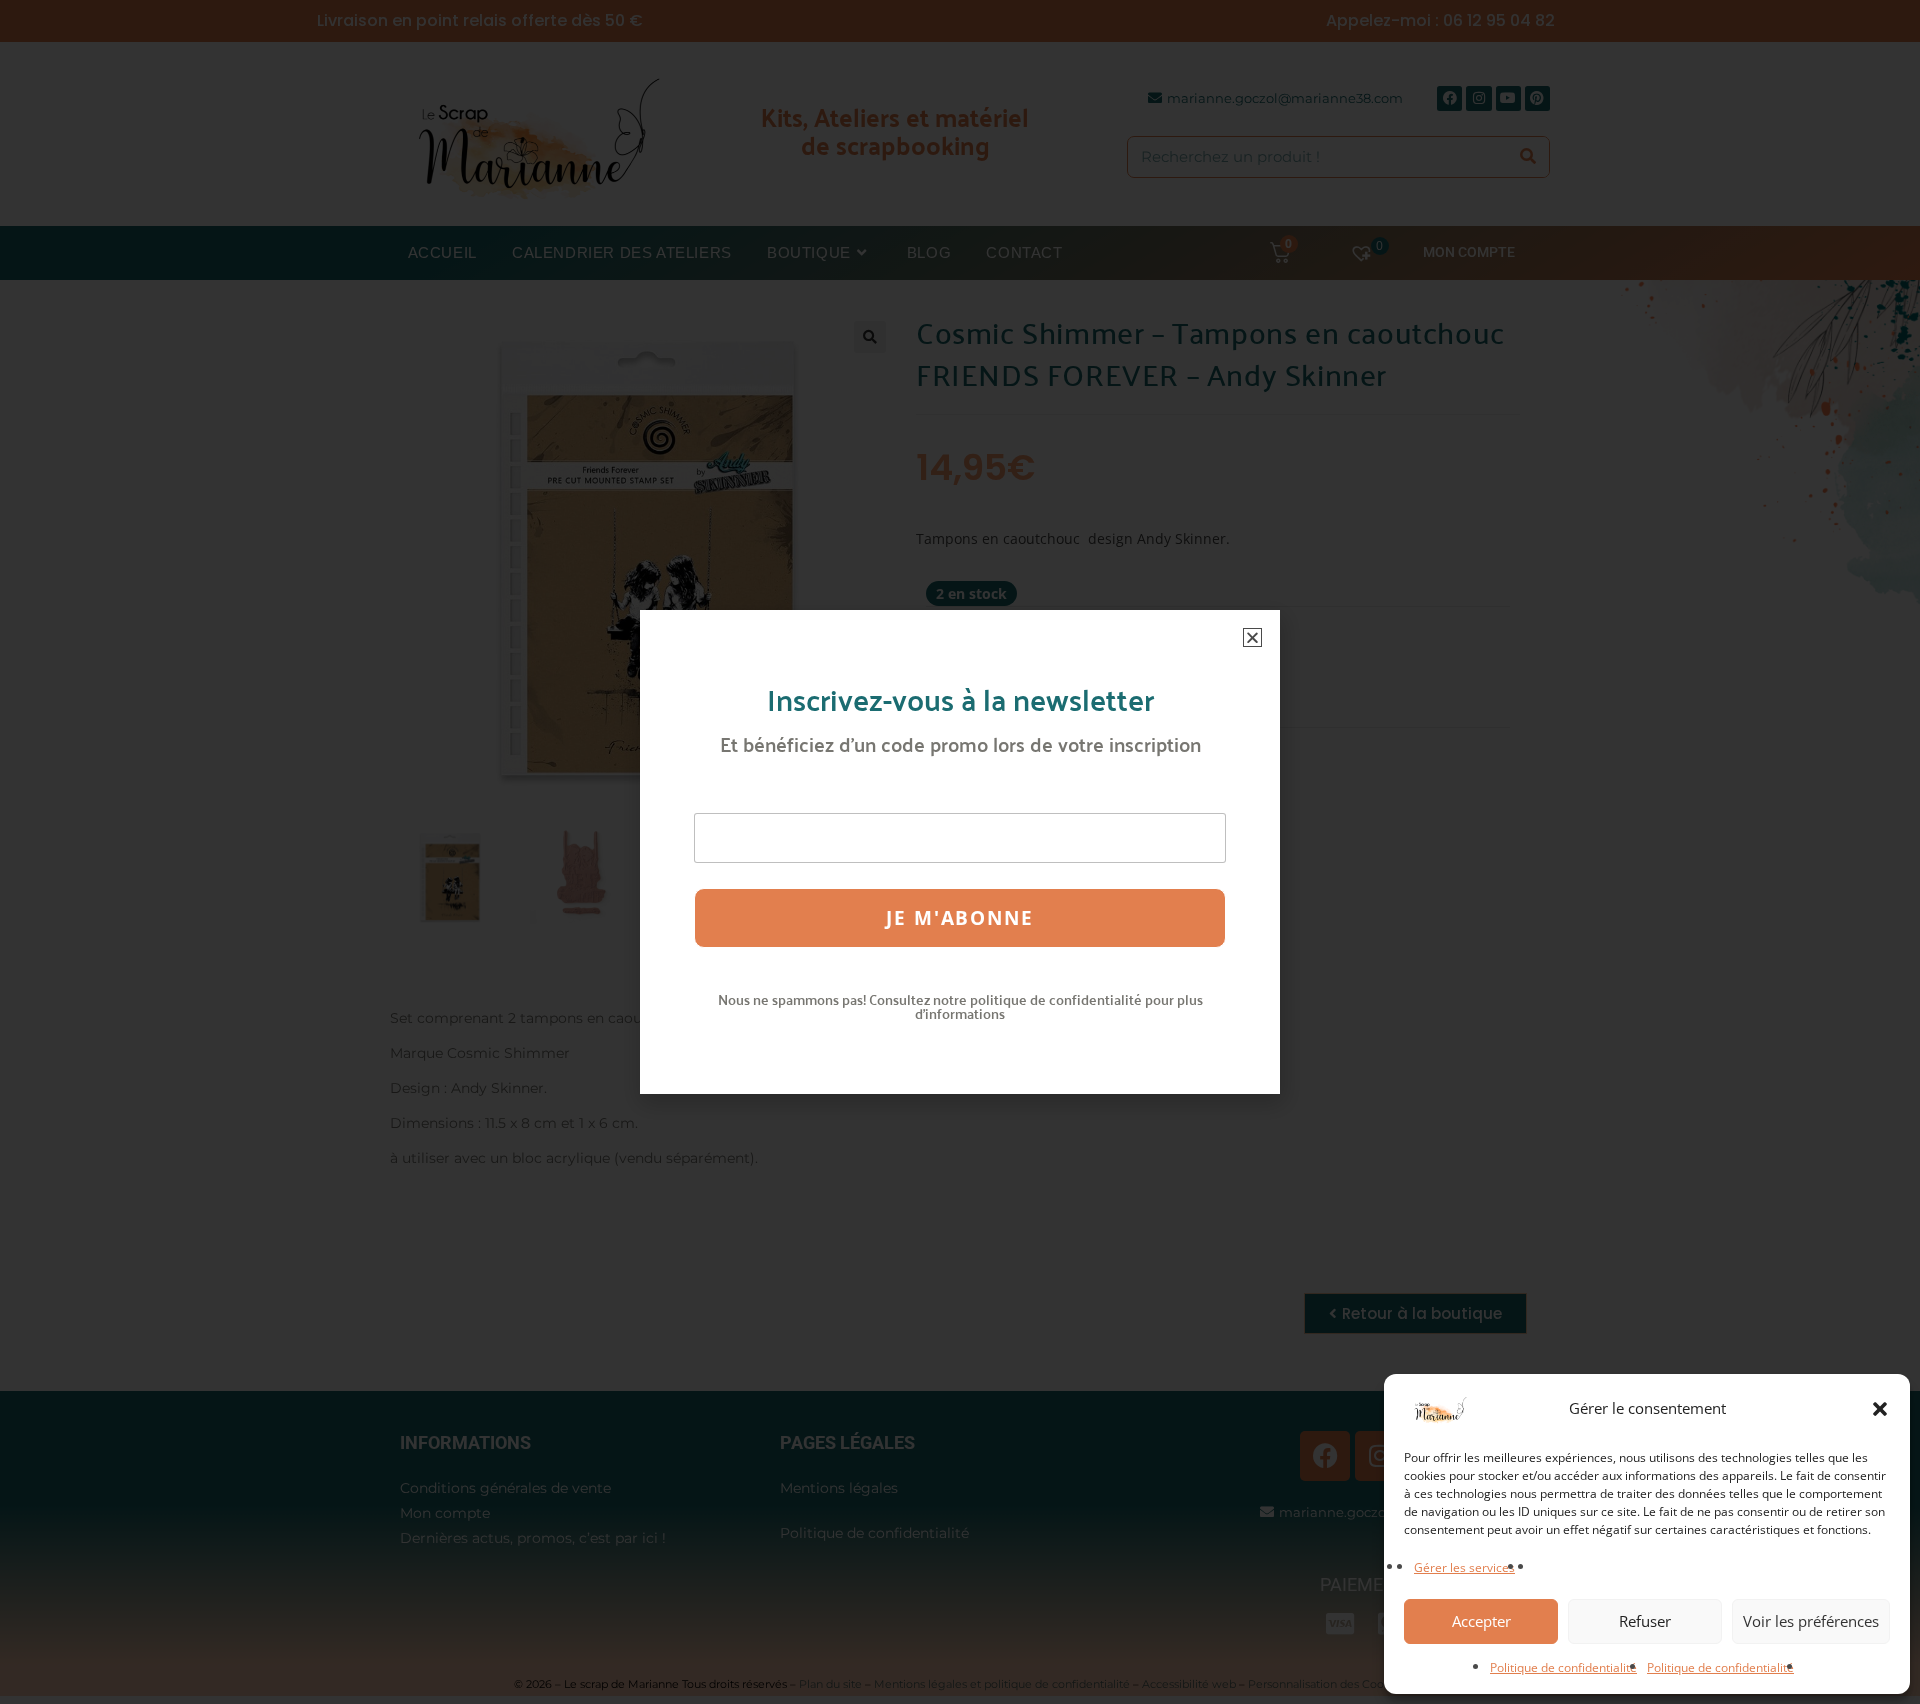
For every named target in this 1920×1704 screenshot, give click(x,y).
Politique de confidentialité (1563, 1667)
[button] (1880, 1409)
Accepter (1481, 1621)
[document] (960, 852)
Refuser (1645, 1621)
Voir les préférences (1811, 1621)
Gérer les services (1464, 1567)
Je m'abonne (960, 918)
